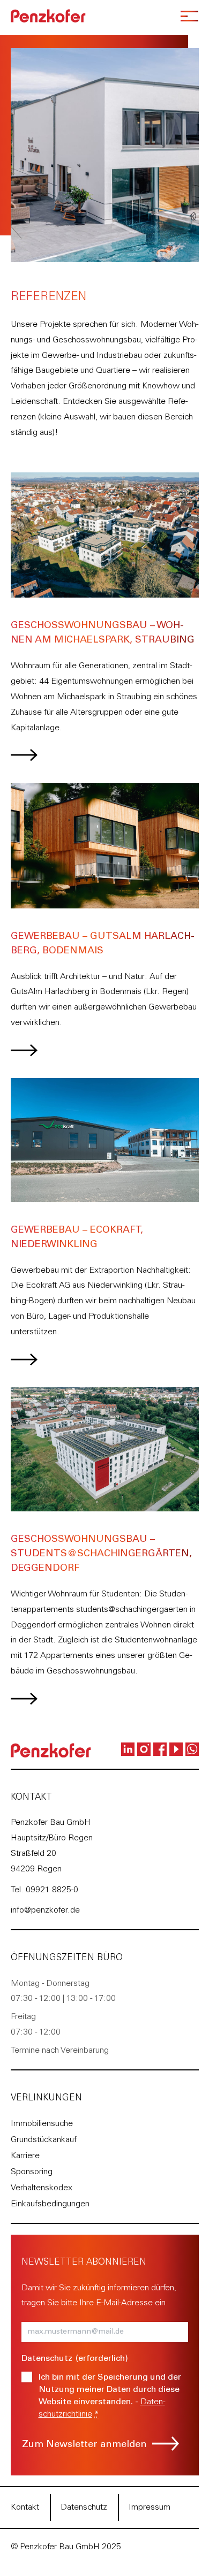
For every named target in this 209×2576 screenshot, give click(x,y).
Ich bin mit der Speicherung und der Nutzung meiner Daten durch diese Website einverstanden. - (110, 2396)
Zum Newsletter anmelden (84, 2445)
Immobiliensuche (42, 2124)
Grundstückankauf (44, 2140)
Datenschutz (84, 2508)
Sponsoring (32, 2172)
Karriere (25, 2156)
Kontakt (25, 2508)
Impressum (150, 2508)
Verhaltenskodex (42, 2188)
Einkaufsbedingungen (50, 2204)
